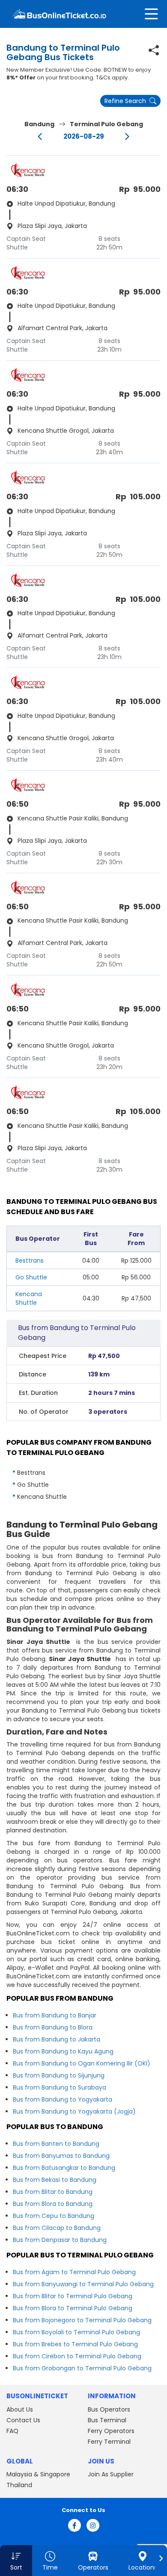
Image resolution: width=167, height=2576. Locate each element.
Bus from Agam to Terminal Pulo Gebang (74, 2272)
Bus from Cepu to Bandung (54, 2216)
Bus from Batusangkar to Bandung (64, 2168)
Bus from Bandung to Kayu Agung (63, 2051)
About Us (20, 2409)
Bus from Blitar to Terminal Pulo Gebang (73, 2296)
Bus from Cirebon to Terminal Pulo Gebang (77, 2356)
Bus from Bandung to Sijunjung (59, 2075)
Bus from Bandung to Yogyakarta (63, 2099)
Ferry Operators (111, 2431)
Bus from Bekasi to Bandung (55, 2180)
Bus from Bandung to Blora (53, 2027)
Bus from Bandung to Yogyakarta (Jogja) (74, 2111)
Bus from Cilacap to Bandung (57, 2228)
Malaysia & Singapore (38, 2474)
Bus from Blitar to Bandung (53, 2192)
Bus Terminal (107, 2420)
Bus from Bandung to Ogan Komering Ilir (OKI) (82, 2063)
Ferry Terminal (109, 2442)
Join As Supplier (111, 2474)
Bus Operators (109, 2409)
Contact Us (23, 2420)
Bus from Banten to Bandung (56, 2144)
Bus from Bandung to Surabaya (60, 2087)
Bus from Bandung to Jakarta (57, 2039)
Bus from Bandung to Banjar (55, 2015)
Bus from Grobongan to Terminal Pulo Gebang (82, 2368)
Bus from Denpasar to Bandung (60, 2240)
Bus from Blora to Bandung (53, 2204)
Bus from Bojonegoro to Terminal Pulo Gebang (82, 2320)
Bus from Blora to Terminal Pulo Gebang (73, 2308)
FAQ (12, 2431)
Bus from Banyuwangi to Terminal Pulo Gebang (83, 2284)
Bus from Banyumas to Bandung (61, 2156)
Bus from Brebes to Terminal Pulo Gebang (75, 2344)
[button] (16, 2561)
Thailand (19, 2485)
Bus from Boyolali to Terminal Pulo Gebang (76, 2332)
